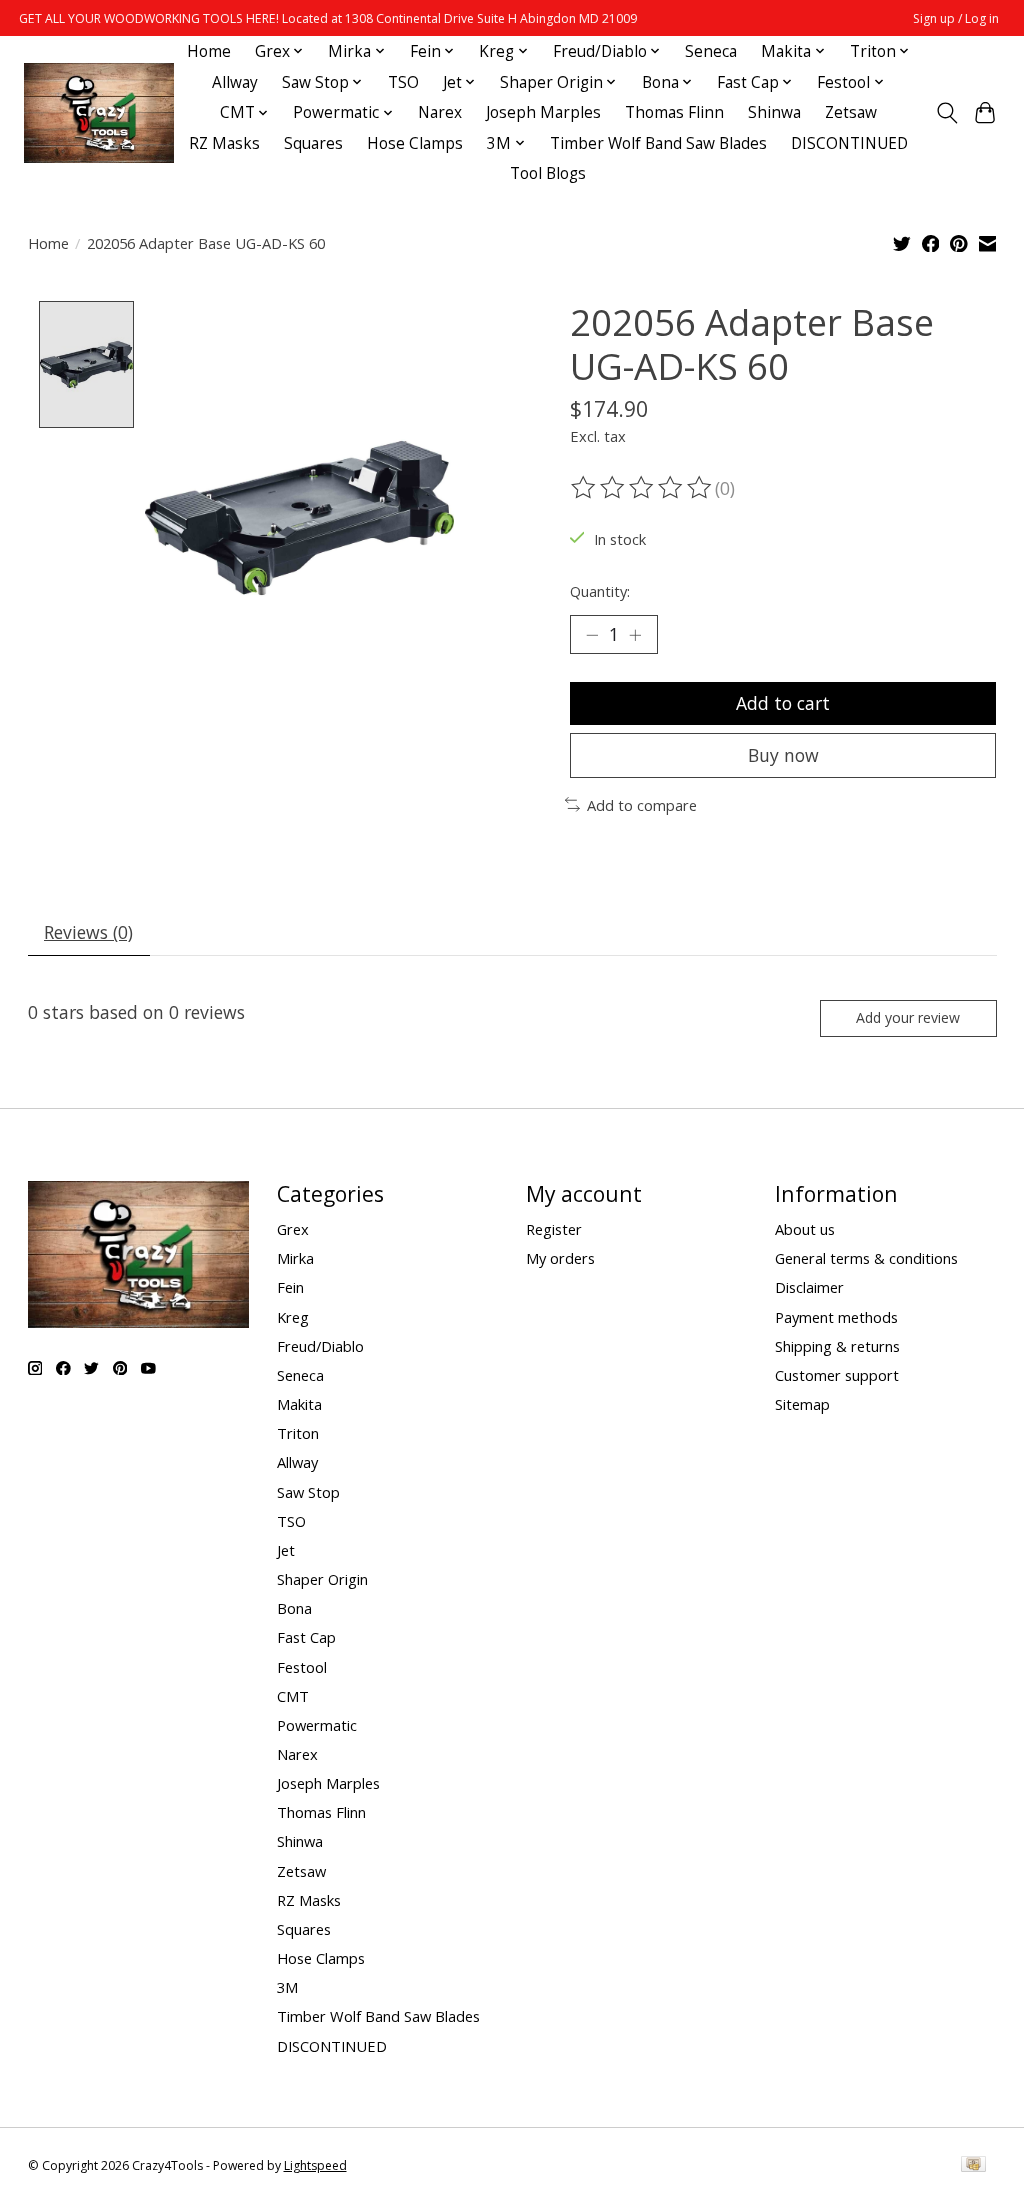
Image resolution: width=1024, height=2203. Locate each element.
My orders (560, 1258)
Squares (313, 143)
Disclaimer (809, 1287)
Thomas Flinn (674, 112)
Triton (298, 1433)
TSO (403, 82)
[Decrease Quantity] (592, 634)
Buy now (783, 755)
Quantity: (600, 591)
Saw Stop (308, 1492)
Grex (293, 1229)
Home (209, 51)
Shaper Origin (322, 1579)
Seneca (711, 51)
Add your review (908, 1017)
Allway (235, 82)
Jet (286, 1550)
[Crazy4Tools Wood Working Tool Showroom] (99, 113)
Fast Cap (306, 1637)
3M (287, 1987)
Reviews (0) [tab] (88, 932)
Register (554, 1229)
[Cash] (973, 2166)
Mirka (295, 1258)
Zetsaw (851, 112)
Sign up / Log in (956, 18)
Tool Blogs (548, 173)
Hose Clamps (415, 143)
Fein (290, 1287)
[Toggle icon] (946, 113)
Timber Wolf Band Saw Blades (658, 143)
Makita (299, 1404)
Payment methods (836, 1317)
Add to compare (642, 805)
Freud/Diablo (320, 1346)
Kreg (293, 1317)
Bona (294, 1608)
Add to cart (783, 703)
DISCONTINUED (849, 143)
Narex (440, 112)
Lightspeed (315, 2165)
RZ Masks (224, 143)
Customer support (837, 1375)
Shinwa (774, 112)
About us (805, 1229)
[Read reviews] (643, 488)
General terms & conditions (866, 1258)
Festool (302, 1667)
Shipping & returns (837, 1346)
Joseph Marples (543, 112)
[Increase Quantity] (635, 634)
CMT (293, 1696)
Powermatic (317, 1725)
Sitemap (802, 1404)
